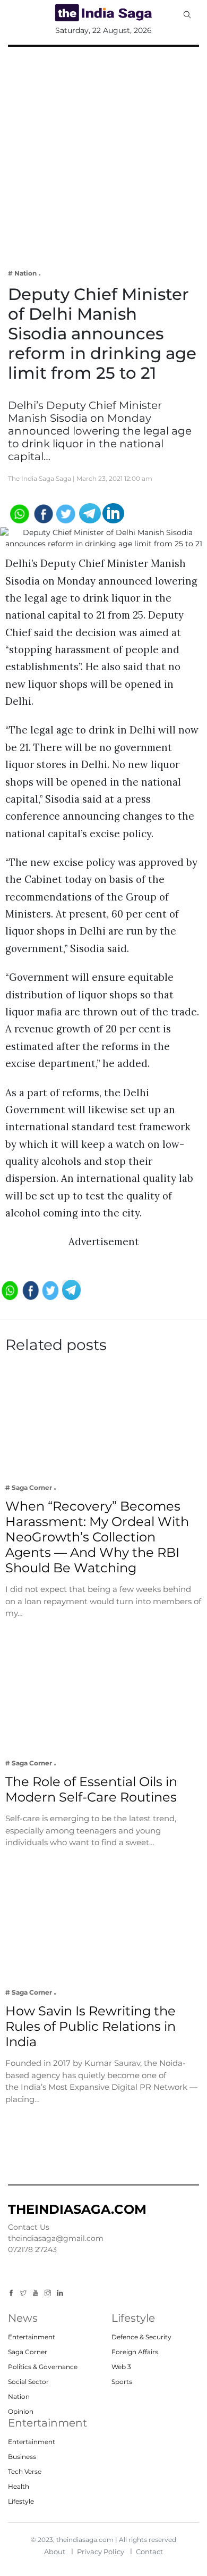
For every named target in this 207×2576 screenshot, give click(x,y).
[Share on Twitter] (66, 512)
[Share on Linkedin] (113, 512)
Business (22, 2457)
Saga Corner (28, 2352)
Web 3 (121, 2367)
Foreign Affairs (135, 2352)
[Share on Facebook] (43, 512)
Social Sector (28, 2382)
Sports (122, 2382)
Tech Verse (25, 2471)
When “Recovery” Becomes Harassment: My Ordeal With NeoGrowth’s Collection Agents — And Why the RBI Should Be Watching (97, 1537)
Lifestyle (21, 2501)
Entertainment (32, 2337)
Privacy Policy (101, 2552)
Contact (149, 2552)
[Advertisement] (103, 151)
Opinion (21, 2411)
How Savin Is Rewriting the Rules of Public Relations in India (90, 2026)
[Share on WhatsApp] (19, 512)
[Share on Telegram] (90, 512)
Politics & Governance (43, 2367)
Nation (19, 2396)
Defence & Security (141, 2337)
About (55, 2552)
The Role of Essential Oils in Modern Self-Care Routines (91, 1789)
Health (19, 2486)
